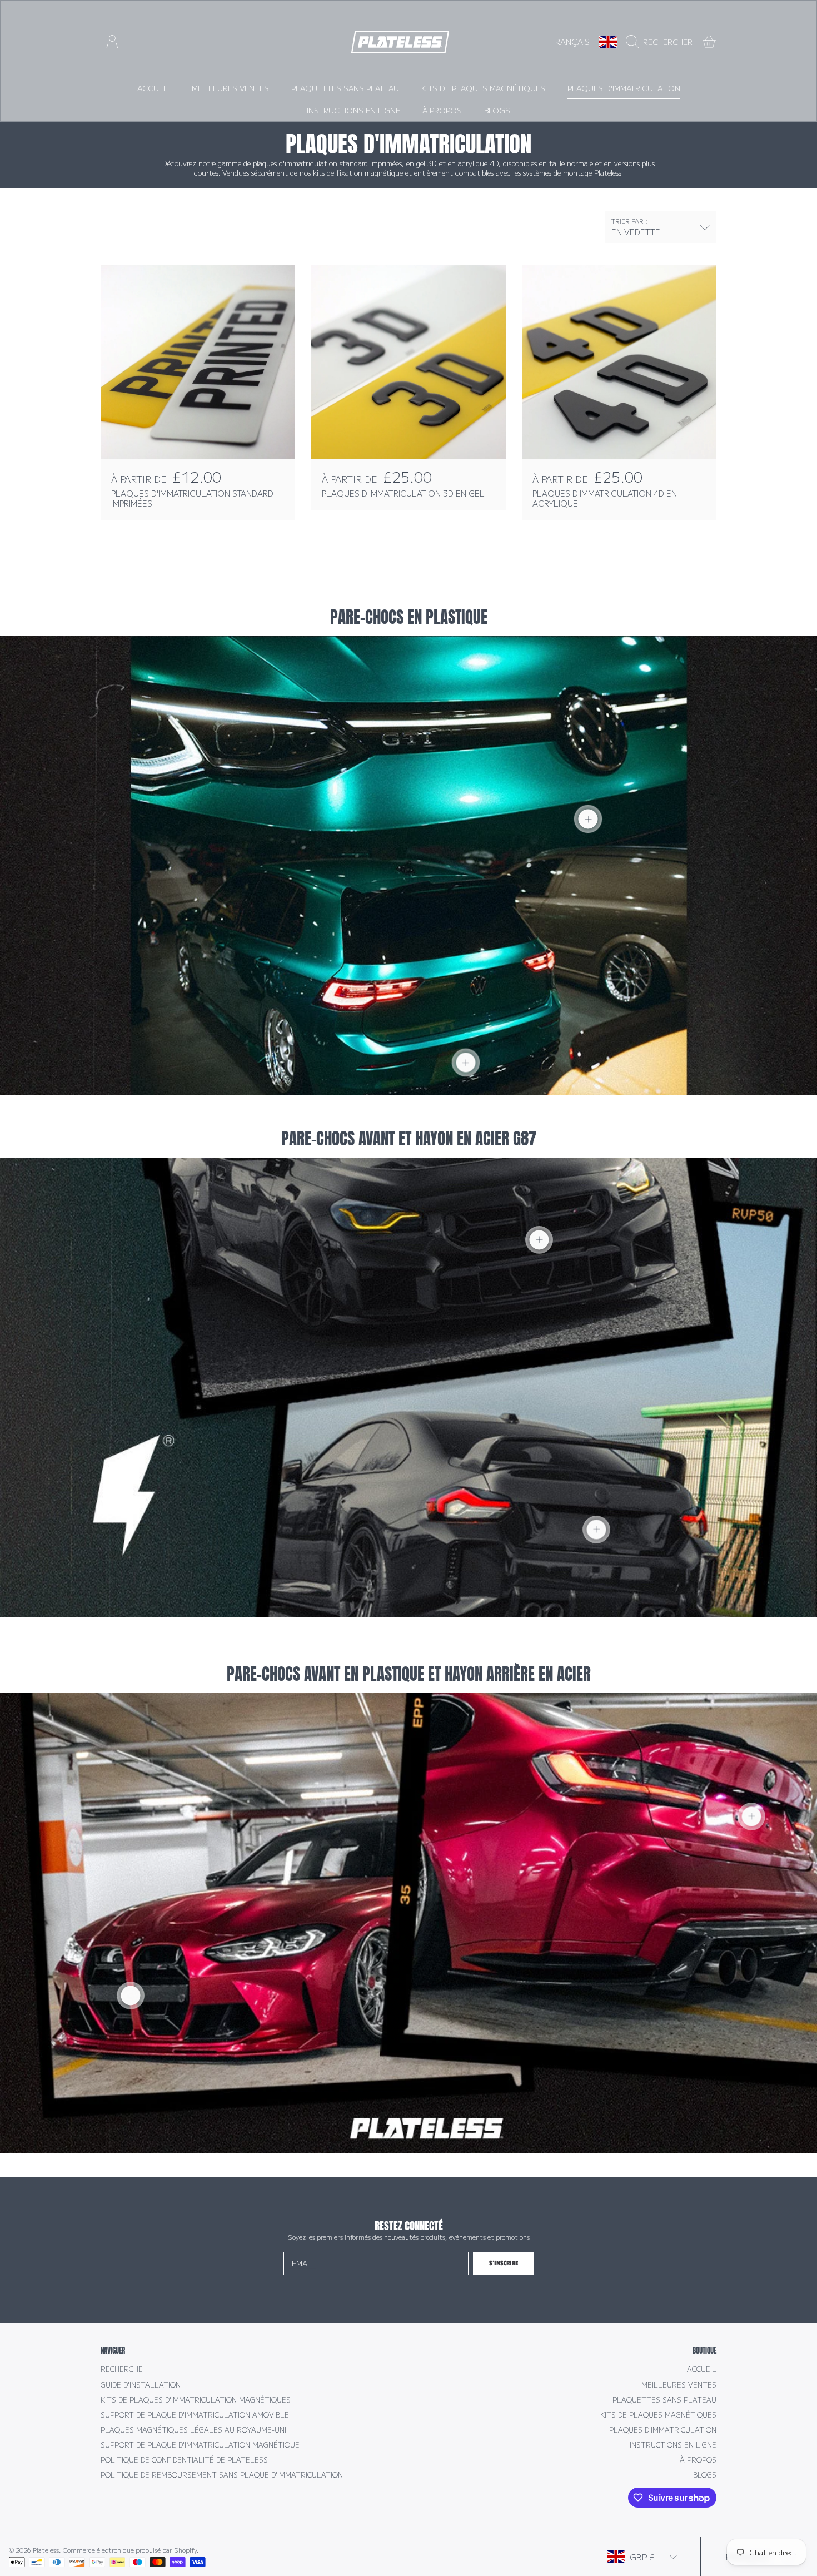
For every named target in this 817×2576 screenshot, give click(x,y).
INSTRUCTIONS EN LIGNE (673, 2445)
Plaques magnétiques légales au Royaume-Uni (193, 2430)
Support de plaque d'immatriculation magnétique (200, 2445)
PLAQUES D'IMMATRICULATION (663, 2430)
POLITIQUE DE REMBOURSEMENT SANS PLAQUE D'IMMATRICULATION (222, 2475)
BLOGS (705, 2475)
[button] (662, 42)
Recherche (122, 2369)
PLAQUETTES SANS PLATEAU (664, 2400)
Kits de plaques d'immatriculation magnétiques (196, 2400)
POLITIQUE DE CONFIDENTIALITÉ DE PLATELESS (184, 2460)
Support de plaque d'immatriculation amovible (195, 2415)
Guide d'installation (141, 2385)
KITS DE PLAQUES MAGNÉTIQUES (658, 2415)
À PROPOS (698, 2460)
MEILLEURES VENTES (679, 2385)
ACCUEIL (702, 2369)
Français (570, 41)
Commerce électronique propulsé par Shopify (130, 2550)
